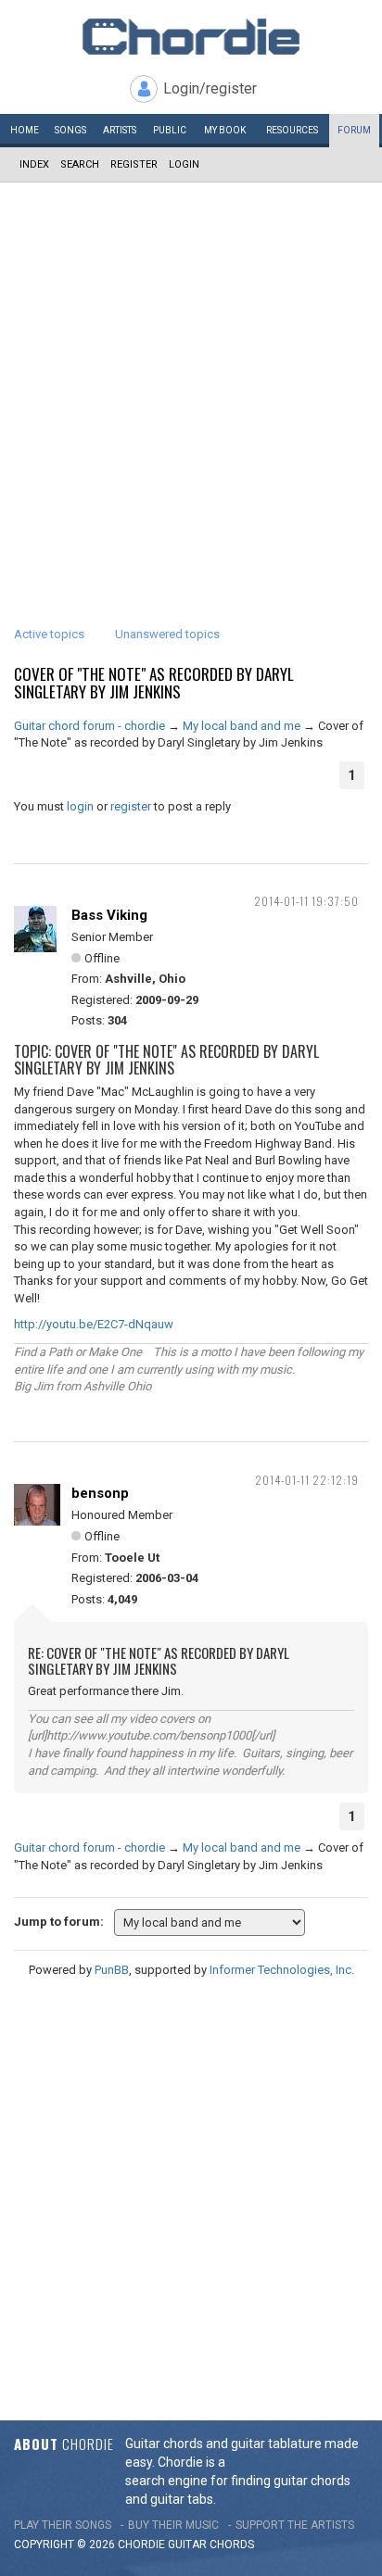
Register (134, 164)
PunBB (112, 1970)
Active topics (49, 634)
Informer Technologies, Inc (280, 1970)
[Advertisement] (191, 383)
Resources (292, 130)
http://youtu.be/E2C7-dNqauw (94, 1324)
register (131, 806)
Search (80, 164)
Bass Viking (109, 915)
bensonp (100, 1493)
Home (25, 130)
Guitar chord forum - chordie (89, 726)
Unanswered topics (167, 634)
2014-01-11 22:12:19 (307, 1480)
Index (34, 164)
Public (170, 130)
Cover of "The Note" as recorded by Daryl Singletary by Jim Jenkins (154, 683)
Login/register (210, 88)
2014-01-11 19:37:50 (306, 901)
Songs (70, 130)
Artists (120, 130)
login (80, 806)
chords (232, 2545)
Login (184, 164)
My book (225, 130)
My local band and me (242, 726)
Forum (354, 130)
